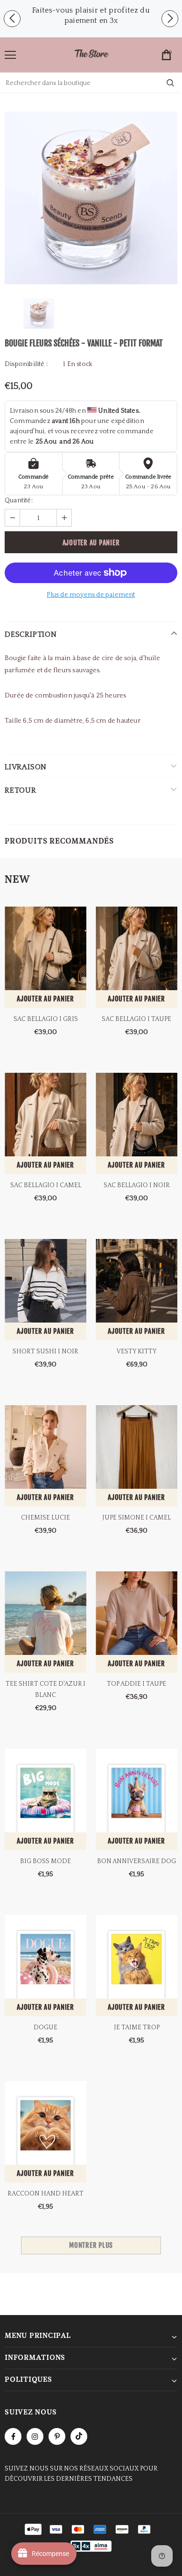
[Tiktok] (79, 2436)
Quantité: (19, 500)
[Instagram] (35, 2436)
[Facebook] (13, 2436)
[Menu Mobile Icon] (10, 55)
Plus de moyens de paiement (91, 595)
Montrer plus (91, 2245)
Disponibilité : (26, 364)
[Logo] (91, 54)
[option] (91, 15)
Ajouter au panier (45, 999)
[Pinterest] (57, 2436)
